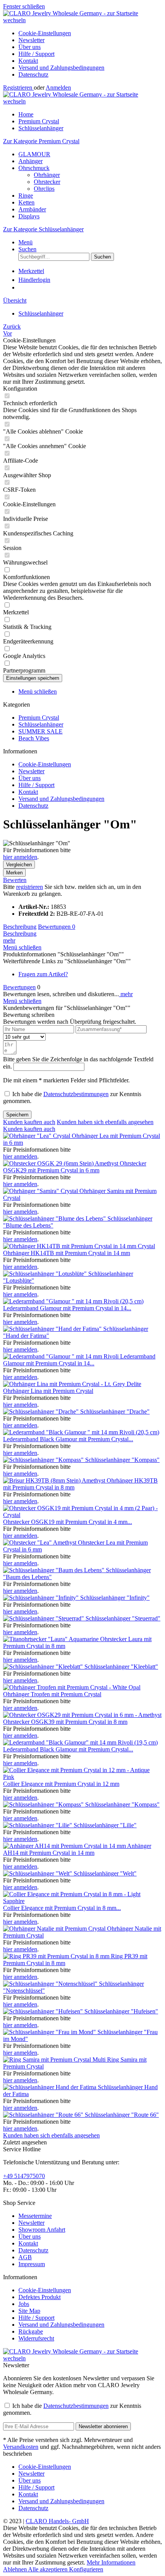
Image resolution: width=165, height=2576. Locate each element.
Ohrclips (44, 189)
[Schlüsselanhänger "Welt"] (38, 1873)
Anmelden (58, 88)
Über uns (30, 47)
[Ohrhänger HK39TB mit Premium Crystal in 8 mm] (55, 1480)
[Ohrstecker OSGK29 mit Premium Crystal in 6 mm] (61, 1163)
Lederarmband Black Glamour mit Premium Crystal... (68, 1439)
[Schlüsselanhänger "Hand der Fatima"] (53, 1329)
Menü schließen (38, 691)
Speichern (17, 1115)
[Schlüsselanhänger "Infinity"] (42, 1598)
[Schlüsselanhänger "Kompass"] (44, 1460)
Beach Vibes (34, 738)
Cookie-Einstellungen (45, 33)
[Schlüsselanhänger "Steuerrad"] (44, 1618)
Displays (29, 216)
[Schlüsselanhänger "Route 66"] (44, 2115)
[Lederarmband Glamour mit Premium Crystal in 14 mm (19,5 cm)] (62, 1356)
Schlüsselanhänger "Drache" (115, 1412)
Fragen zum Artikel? (43, 974)
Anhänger (31, 161)
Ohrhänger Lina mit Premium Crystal (48, 1391)
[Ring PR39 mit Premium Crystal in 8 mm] (57, 1956)
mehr (9, 940)
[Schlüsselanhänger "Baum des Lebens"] (54, 1570)
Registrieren (18, 88)
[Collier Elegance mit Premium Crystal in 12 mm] (82, 1777)
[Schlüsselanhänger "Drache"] (42, 1412)
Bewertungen (57, 927)
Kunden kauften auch (29, 1122)
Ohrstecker (47, 182)
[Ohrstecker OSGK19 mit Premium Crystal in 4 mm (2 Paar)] (82, 1515)
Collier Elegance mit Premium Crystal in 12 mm (61, 1784)
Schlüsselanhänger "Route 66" (122, 2115)
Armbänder (32, 209)
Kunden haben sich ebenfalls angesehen (105, 1122)
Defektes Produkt (40, 2297)
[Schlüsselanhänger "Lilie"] (38, 1825)
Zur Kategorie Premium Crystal (41, 141)
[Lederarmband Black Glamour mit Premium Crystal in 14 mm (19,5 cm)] (80, 1742)
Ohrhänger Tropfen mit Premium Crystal (52, 1694)
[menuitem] (90, 33)
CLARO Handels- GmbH (57, 2521)
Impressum (32, 2264)
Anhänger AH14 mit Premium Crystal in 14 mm (77, 1849)
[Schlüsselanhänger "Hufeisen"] (44, 2011)
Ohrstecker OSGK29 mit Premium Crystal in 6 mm (75, 1167)
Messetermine (35, 2216)
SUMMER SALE (40, 731)
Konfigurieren (86, 2569)
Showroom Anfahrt (42, 2230)
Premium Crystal (39, 718)
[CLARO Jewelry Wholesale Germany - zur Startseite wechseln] (82, 20)
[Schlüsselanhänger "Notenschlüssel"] (51, 1984)
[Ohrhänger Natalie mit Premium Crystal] (55, 1929)
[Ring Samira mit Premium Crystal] (55, 2060)
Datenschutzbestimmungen (76, 1094)
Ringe (26, 196)
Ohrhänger (47, 175)
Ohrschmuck (34, 168)
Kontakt (28, 61)
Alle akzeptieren (49, 2569)
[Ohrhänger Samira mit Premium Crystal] (41, 1191)
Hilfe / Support (36, 54)
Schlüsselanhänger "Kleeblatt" (121, 1667)
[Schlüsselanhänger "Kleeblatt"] (44, 1667)
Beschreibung (20, 927)
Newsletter (31, 40)
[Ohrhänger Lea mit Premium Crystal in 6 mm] (37, 1136)
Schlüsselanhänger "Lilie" (105, 1825)
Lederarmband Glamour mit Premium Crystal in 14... (67, 1308)
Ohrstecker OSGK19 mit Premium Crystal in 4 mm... (68, 1522)
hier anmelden (20, 857)
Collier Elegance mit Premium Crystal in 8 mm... (62, 1908)
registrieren (30, 887)
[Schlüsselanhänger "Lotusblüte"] (46, 1274)
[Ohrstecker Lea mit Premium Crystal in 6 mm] (40, 1542)
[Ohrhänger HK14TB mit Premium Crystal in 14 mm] (79, 1246)
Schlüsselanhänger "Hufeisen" (121, 2011)
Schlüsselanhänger (41, 724)
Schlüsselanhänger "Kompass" (122, 1460)
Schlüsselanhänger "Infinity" (115, 1598)
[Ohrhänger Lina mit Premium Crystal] (72, 1384)
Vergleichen (19, 865)
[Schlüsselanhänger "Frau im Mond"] (50, 2032)
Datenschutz (33, 74)
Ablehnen (16, 2569)
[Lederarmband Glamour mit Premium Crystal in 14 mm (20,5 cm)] (73, 1301)
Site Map (29, 2311)
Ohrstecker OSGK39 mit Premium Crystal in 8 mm (65, 1722)
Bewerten (15, 880)
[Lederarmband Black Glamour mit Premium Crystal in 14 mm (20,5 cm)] (81, 1432)
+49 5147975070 (24, 2176)
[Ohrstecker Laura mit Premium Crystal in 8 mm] (52, 1639)
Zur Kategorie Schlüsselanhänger (43, 229)
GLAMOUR (34, 154)
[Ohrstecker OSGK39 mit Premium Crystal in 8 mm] (82, 1715)
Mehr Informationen (111, 2562)
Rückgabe (31, 2331)
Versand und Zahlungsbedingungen (61, 68)
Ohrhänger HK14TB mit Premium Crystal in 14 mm (67, 1253)
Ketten (26, 202)
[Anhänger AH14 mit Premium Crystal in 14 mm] (65, 1846)
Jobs (24, 2304)
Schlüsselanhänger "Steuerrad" (123, 1618)
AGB (25, 2257)
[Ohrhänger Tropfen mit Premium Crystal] (72, 1687)
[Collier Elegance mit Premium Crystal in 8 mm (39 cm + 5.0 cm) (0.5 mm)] (82, 1901)
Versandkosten (21, 2447)
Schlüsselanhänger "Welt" (105, 1873)
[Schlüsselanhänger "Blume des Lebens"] (55, 1218)
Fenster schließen (24, 6)
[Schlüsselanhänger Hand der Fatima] (50, 2087)
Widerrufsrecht (36, 2338)
